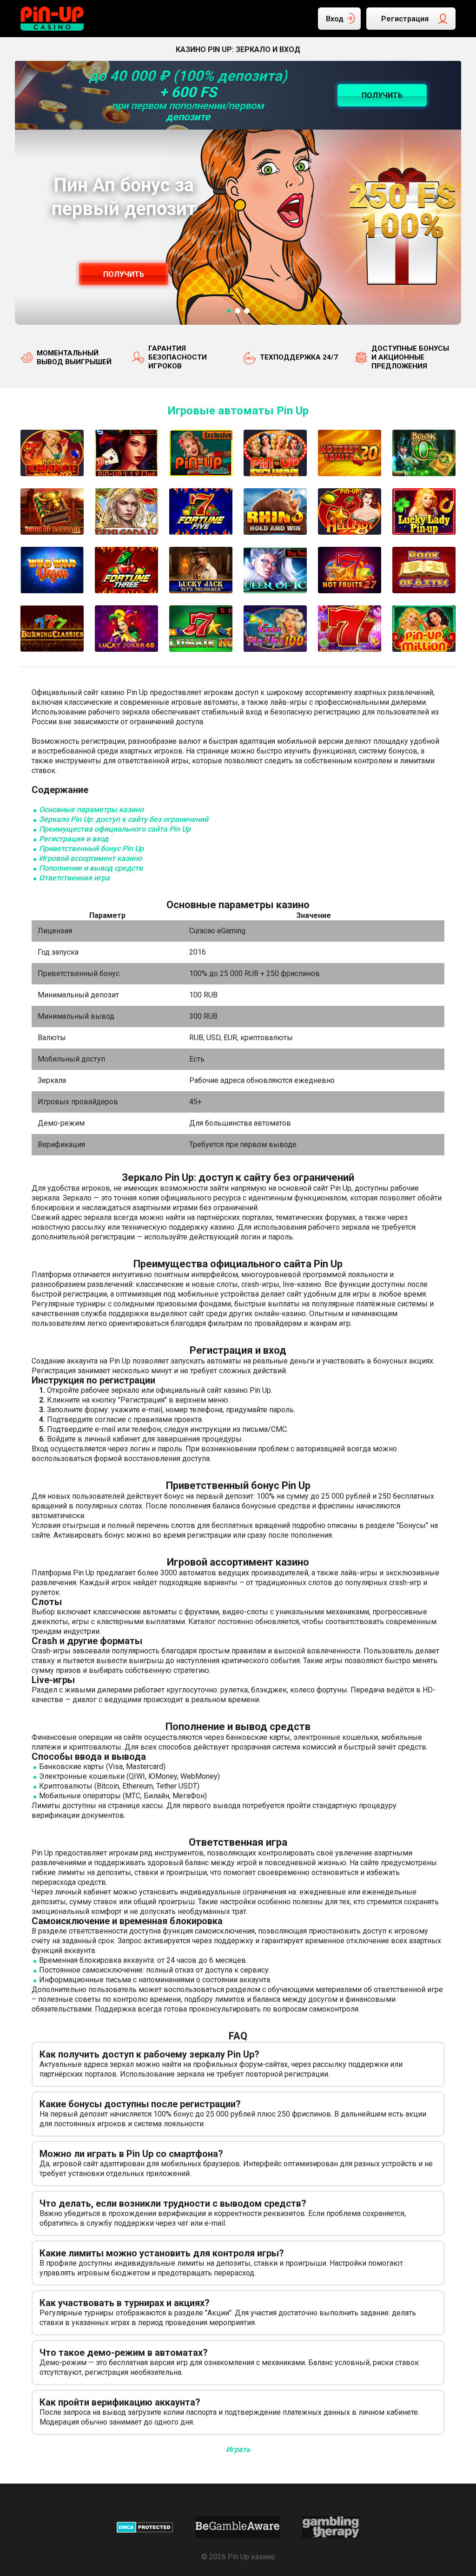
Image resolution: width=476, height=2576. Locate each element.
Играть (238, 2449)
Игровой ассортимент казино (90, 858)
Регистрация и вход (74, 839)
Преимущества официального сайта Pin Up (115, 829)
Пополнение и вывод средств (91, 868)
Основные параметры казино (91, 810)
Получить (124, 274)
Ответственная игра (74, 878)
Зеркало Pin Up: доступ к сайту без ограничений (124, 819)
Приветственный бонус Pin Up (91, 849)
